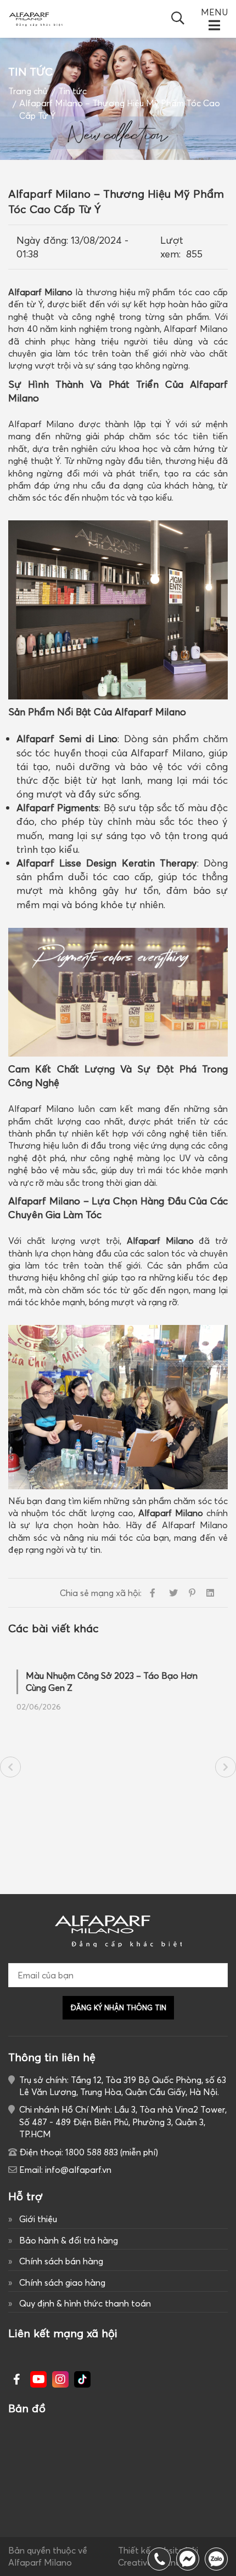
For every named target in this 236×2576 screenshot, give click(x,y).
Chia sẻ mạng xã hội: (101, 1593)
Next (226, 1767)
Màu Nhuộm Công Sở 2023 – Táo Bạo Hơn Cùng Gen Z (112, 1682)
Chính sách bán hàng (61, 2261)
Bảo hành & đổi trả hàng (69, 2240)
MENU (214, 12)
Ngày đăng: (42, 240)
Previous (10, 1767)
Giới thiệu (38, 2219)
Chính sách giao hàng (62, 2282)
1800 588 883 (216, 2559)
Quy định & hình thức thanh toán (85, 2303)
